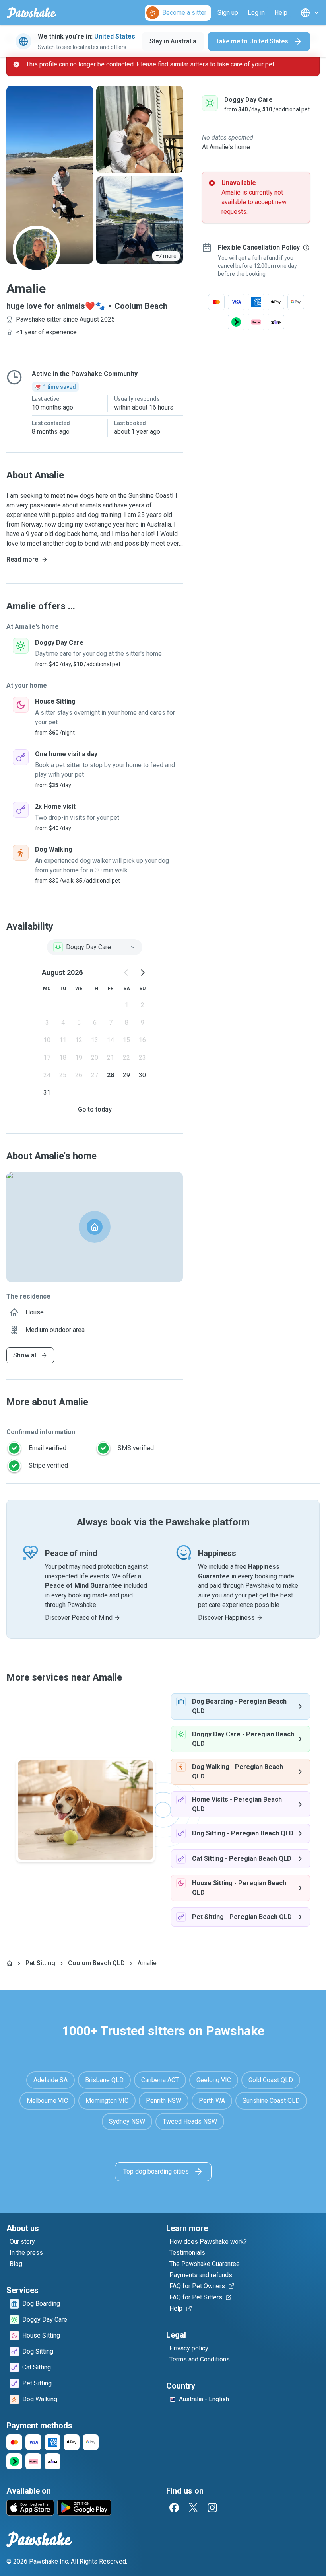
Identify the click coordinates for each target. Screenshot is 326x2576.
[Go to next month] (142, 973)
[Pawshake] (32, 13)
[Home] (10, 1963)
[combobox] (95, 947)
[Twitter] (193, 2508)
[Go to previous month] (126, 973)
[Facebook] (174, 2508)
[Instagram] (212, 2508)
